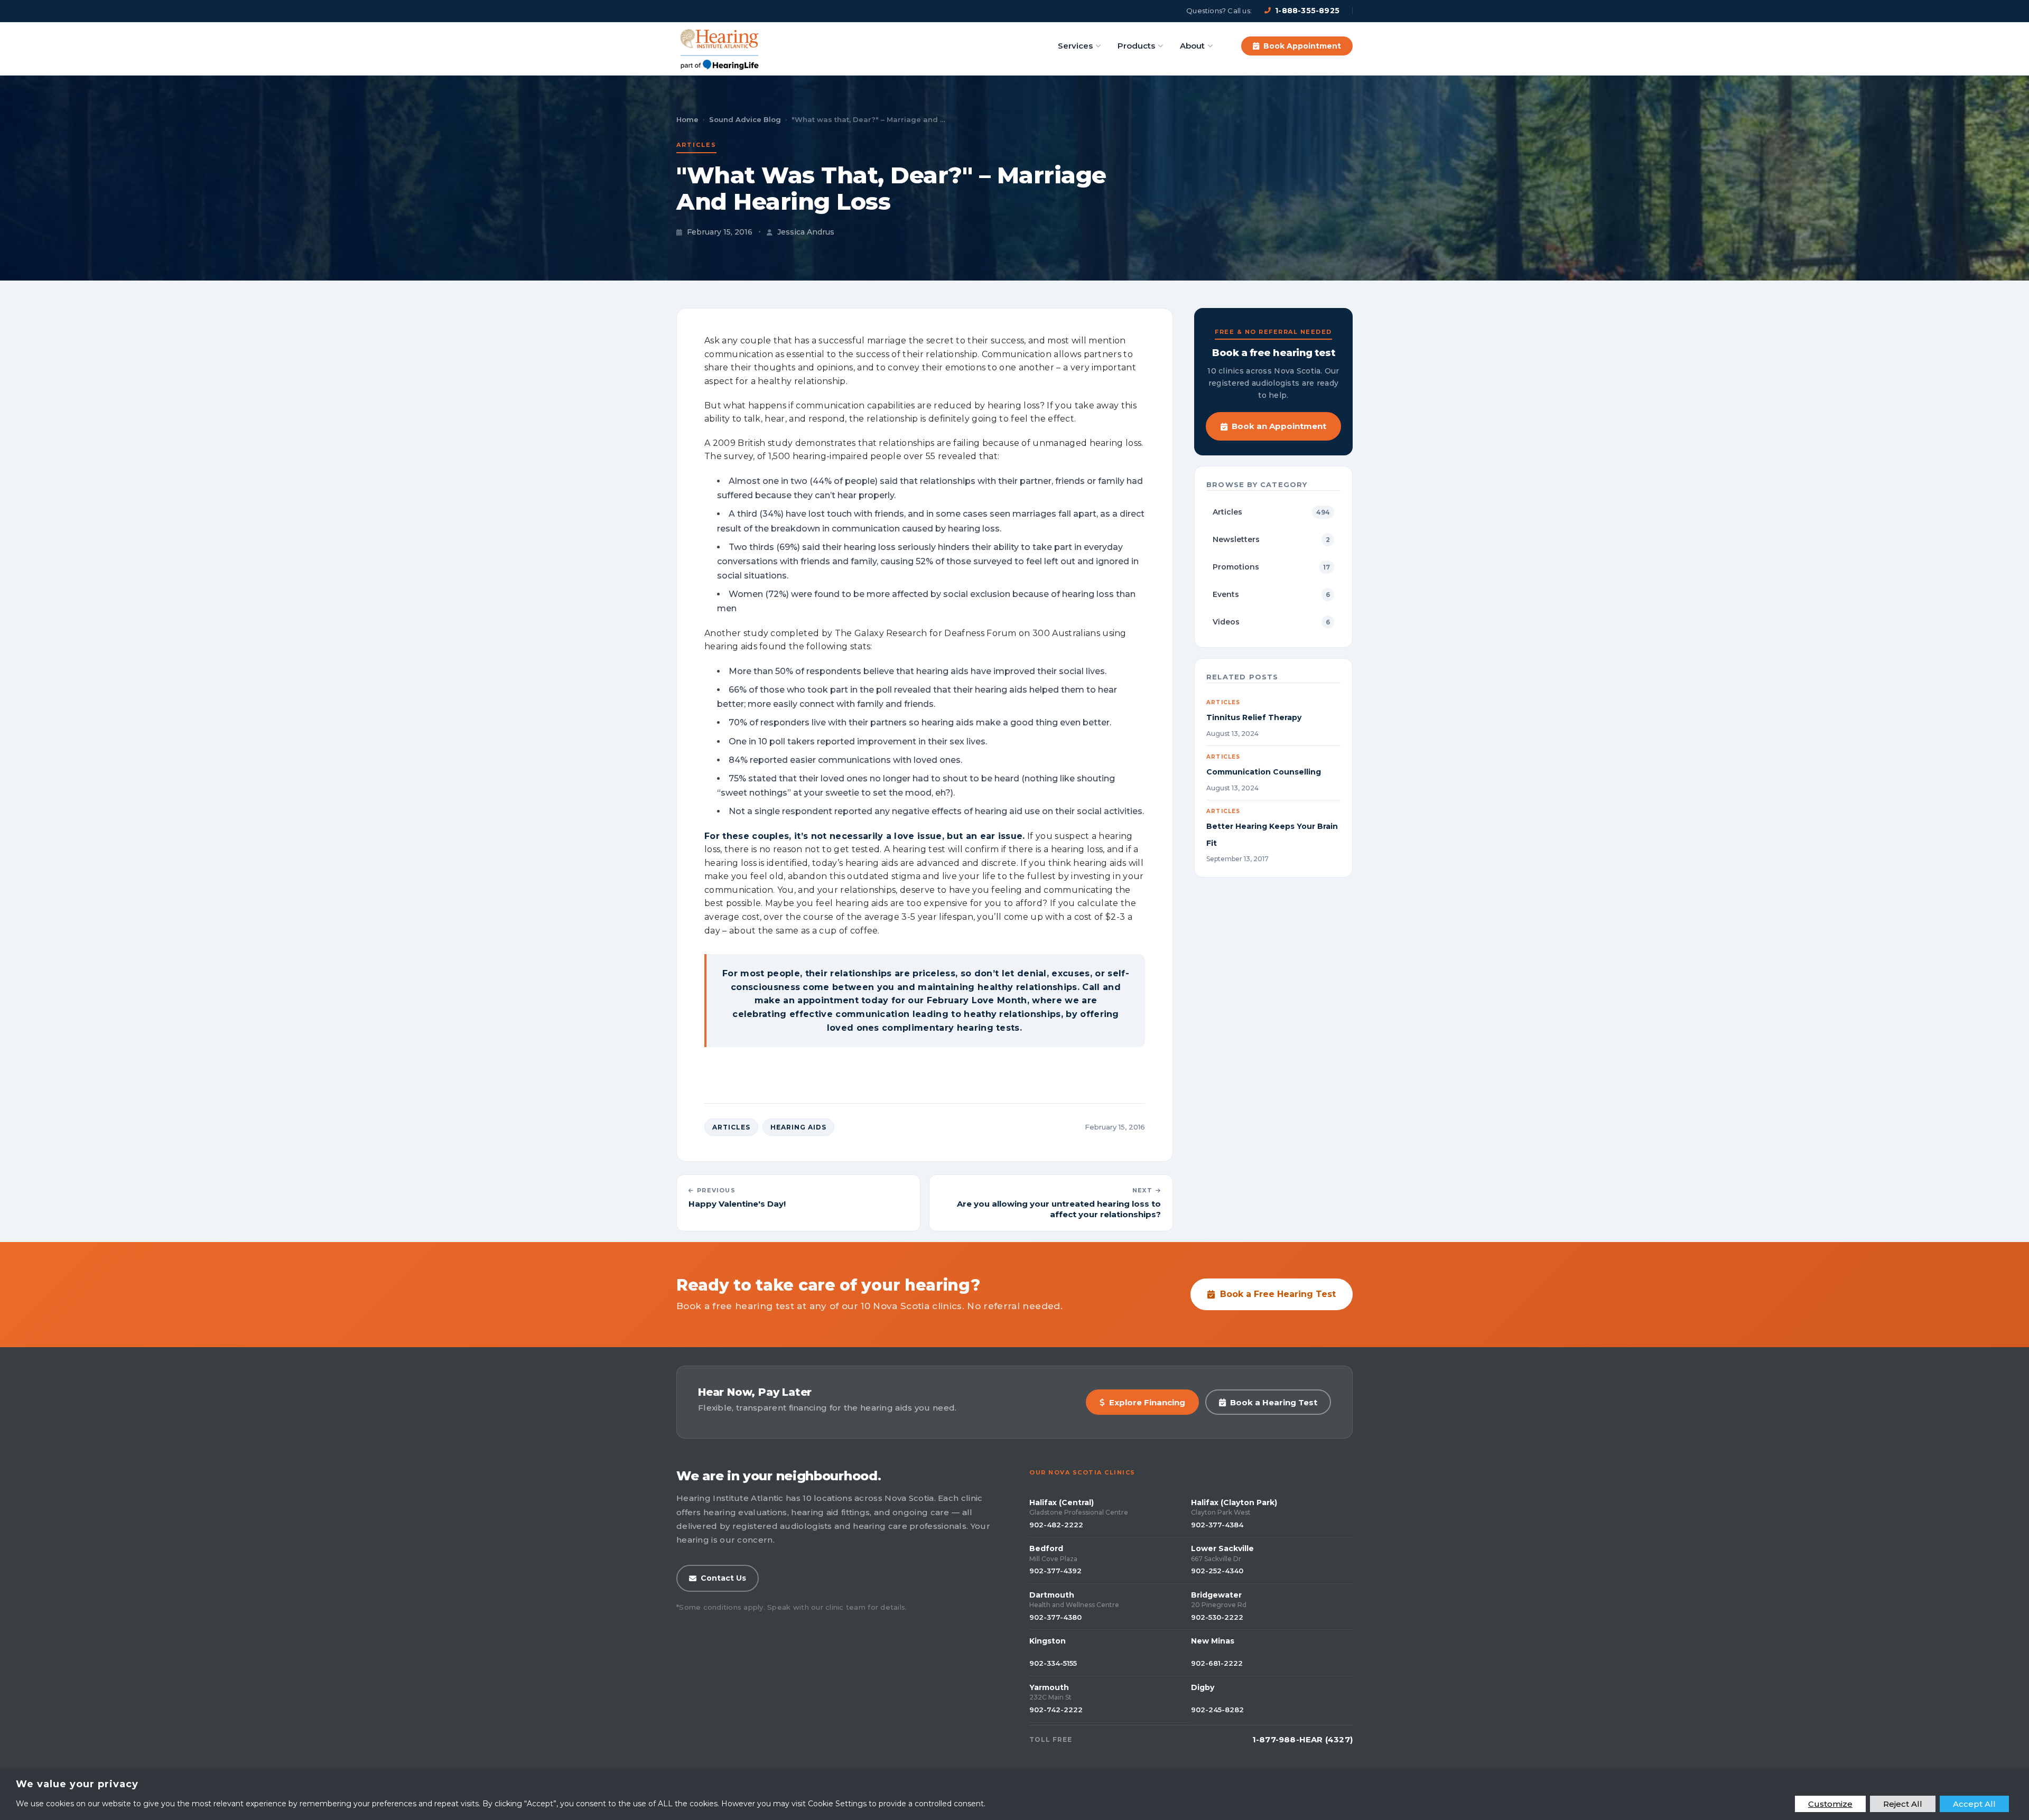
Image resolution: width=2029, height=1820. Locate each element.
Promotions (1271, 567)
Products (1136, 46)
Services (1075, 46)
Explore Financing (1147, 1402)
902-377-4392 (1055, 1571)
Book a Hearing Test (1274, 1402)
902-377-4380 (1055, 1617)
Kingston (1048, 1641)
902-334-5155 (1053, 1663)
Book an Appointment (1279, 426)
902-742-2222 (1056, 1710)
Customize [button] (1830, 1804)
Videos (1271, 622)
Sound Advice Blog (745, 119)
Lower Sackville (1222, 1548)
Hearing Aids (798, 1127)
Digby (1203, 1687)
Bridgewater (1216, 1595)
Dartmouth (1052, 1595)
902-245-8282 (1217, 1710)
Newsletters (1271, 539)
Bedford (1046, 1548)
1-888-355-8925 (1307, 11)
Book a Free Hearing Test (1278, 1294)
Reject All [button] (1903, 1804)
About (1192, 46)
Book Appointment (1302, 46)
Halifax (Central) (1062, 1502)
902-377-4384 (1217, 1525)
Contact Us (723, 1578)
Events (1271, 594)
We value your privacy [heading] (77, 1784)
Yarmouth (1049, 1687)
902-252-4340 (1217, 1571)
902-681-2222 (1217, 1663)
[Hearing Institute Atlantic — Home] (720, 46)
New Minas (1213, 1641)
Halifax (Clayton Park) (1234, 1502)
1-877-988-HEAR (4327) (1302, 1739)
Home (687, 119)
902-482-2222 (1056, 1525)
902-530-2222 (1217, 1617)
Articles (696, 145)
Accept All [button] (1974, 1804)
